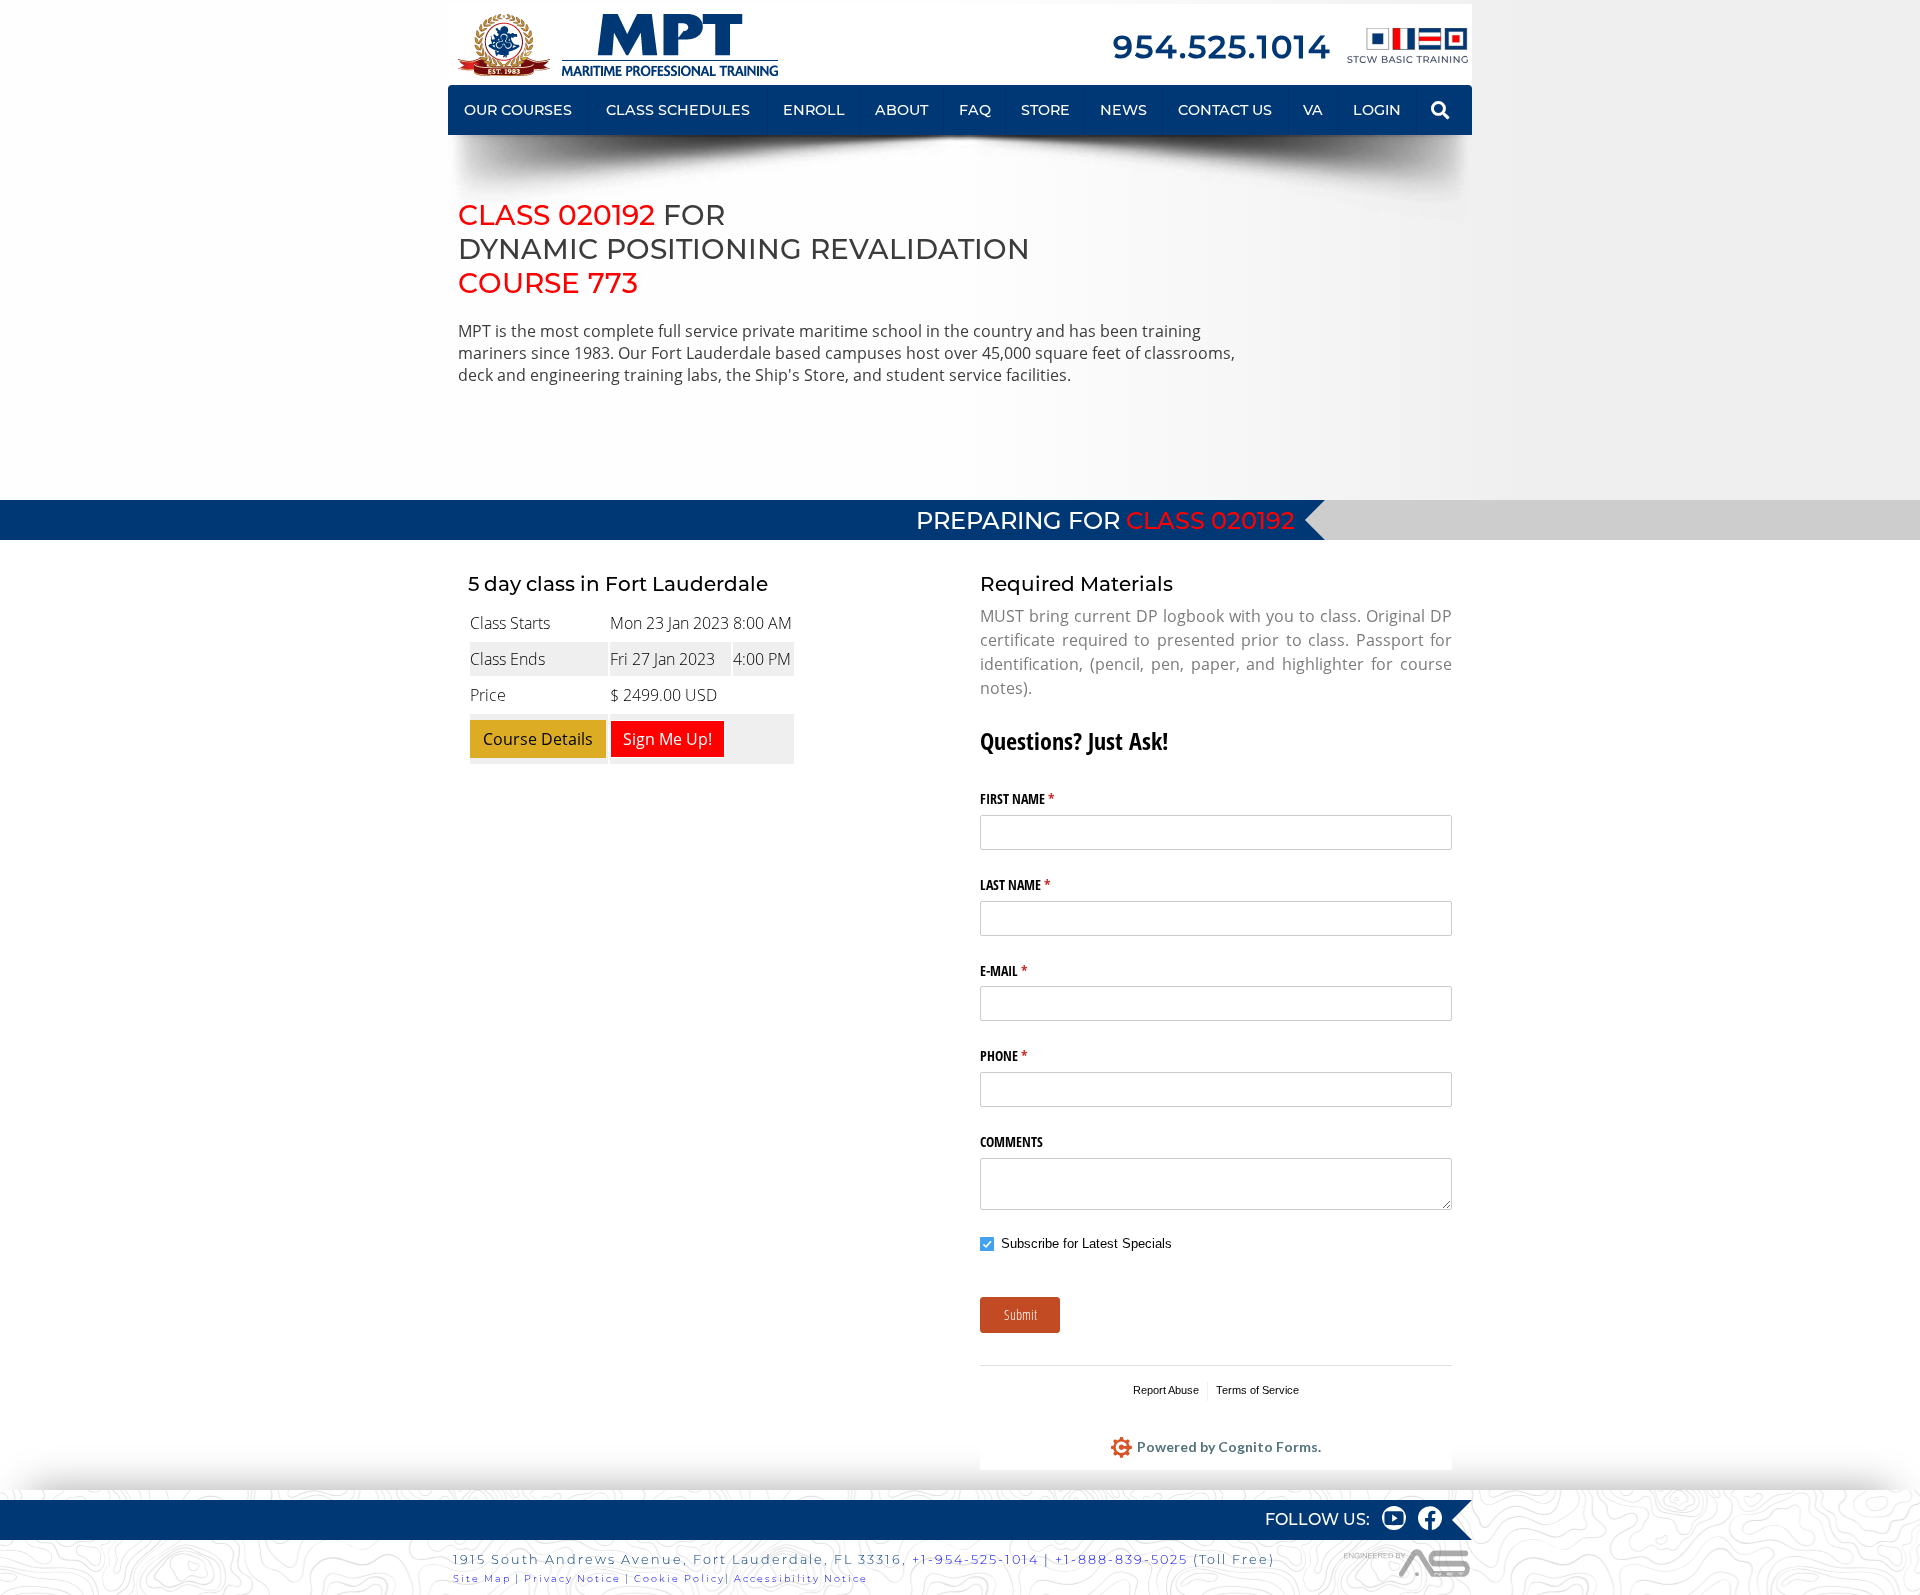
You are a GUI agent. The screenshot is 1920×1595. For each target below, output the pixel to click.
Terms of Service (1257, 1390)
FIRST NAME (1040, 798)
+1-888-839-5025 (1121, 1559)
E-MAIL (1027, 970)
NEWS (1123, 110)
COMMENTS (1011, 1141)
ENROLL (814, 110)
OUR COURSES (518, 110)
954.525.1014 (1222, 46)
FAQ (975, 110)
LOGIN (1377, 110)
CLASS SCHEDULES (678, 110)
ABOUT (901, 110)
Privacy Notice (572, 1578)
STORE (1045, 110)
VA (1313, 110)
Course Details (538, 739)
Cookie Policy (679, 1578)
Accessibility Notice (801, 1578)
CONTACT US (1225, 110)
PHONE (1027, 1055)
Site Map (482, 1578)
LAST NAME (1038, 884)
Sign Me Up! (667, 739)
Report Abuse (1166, 1390)
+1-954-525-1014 (975, 1559)
